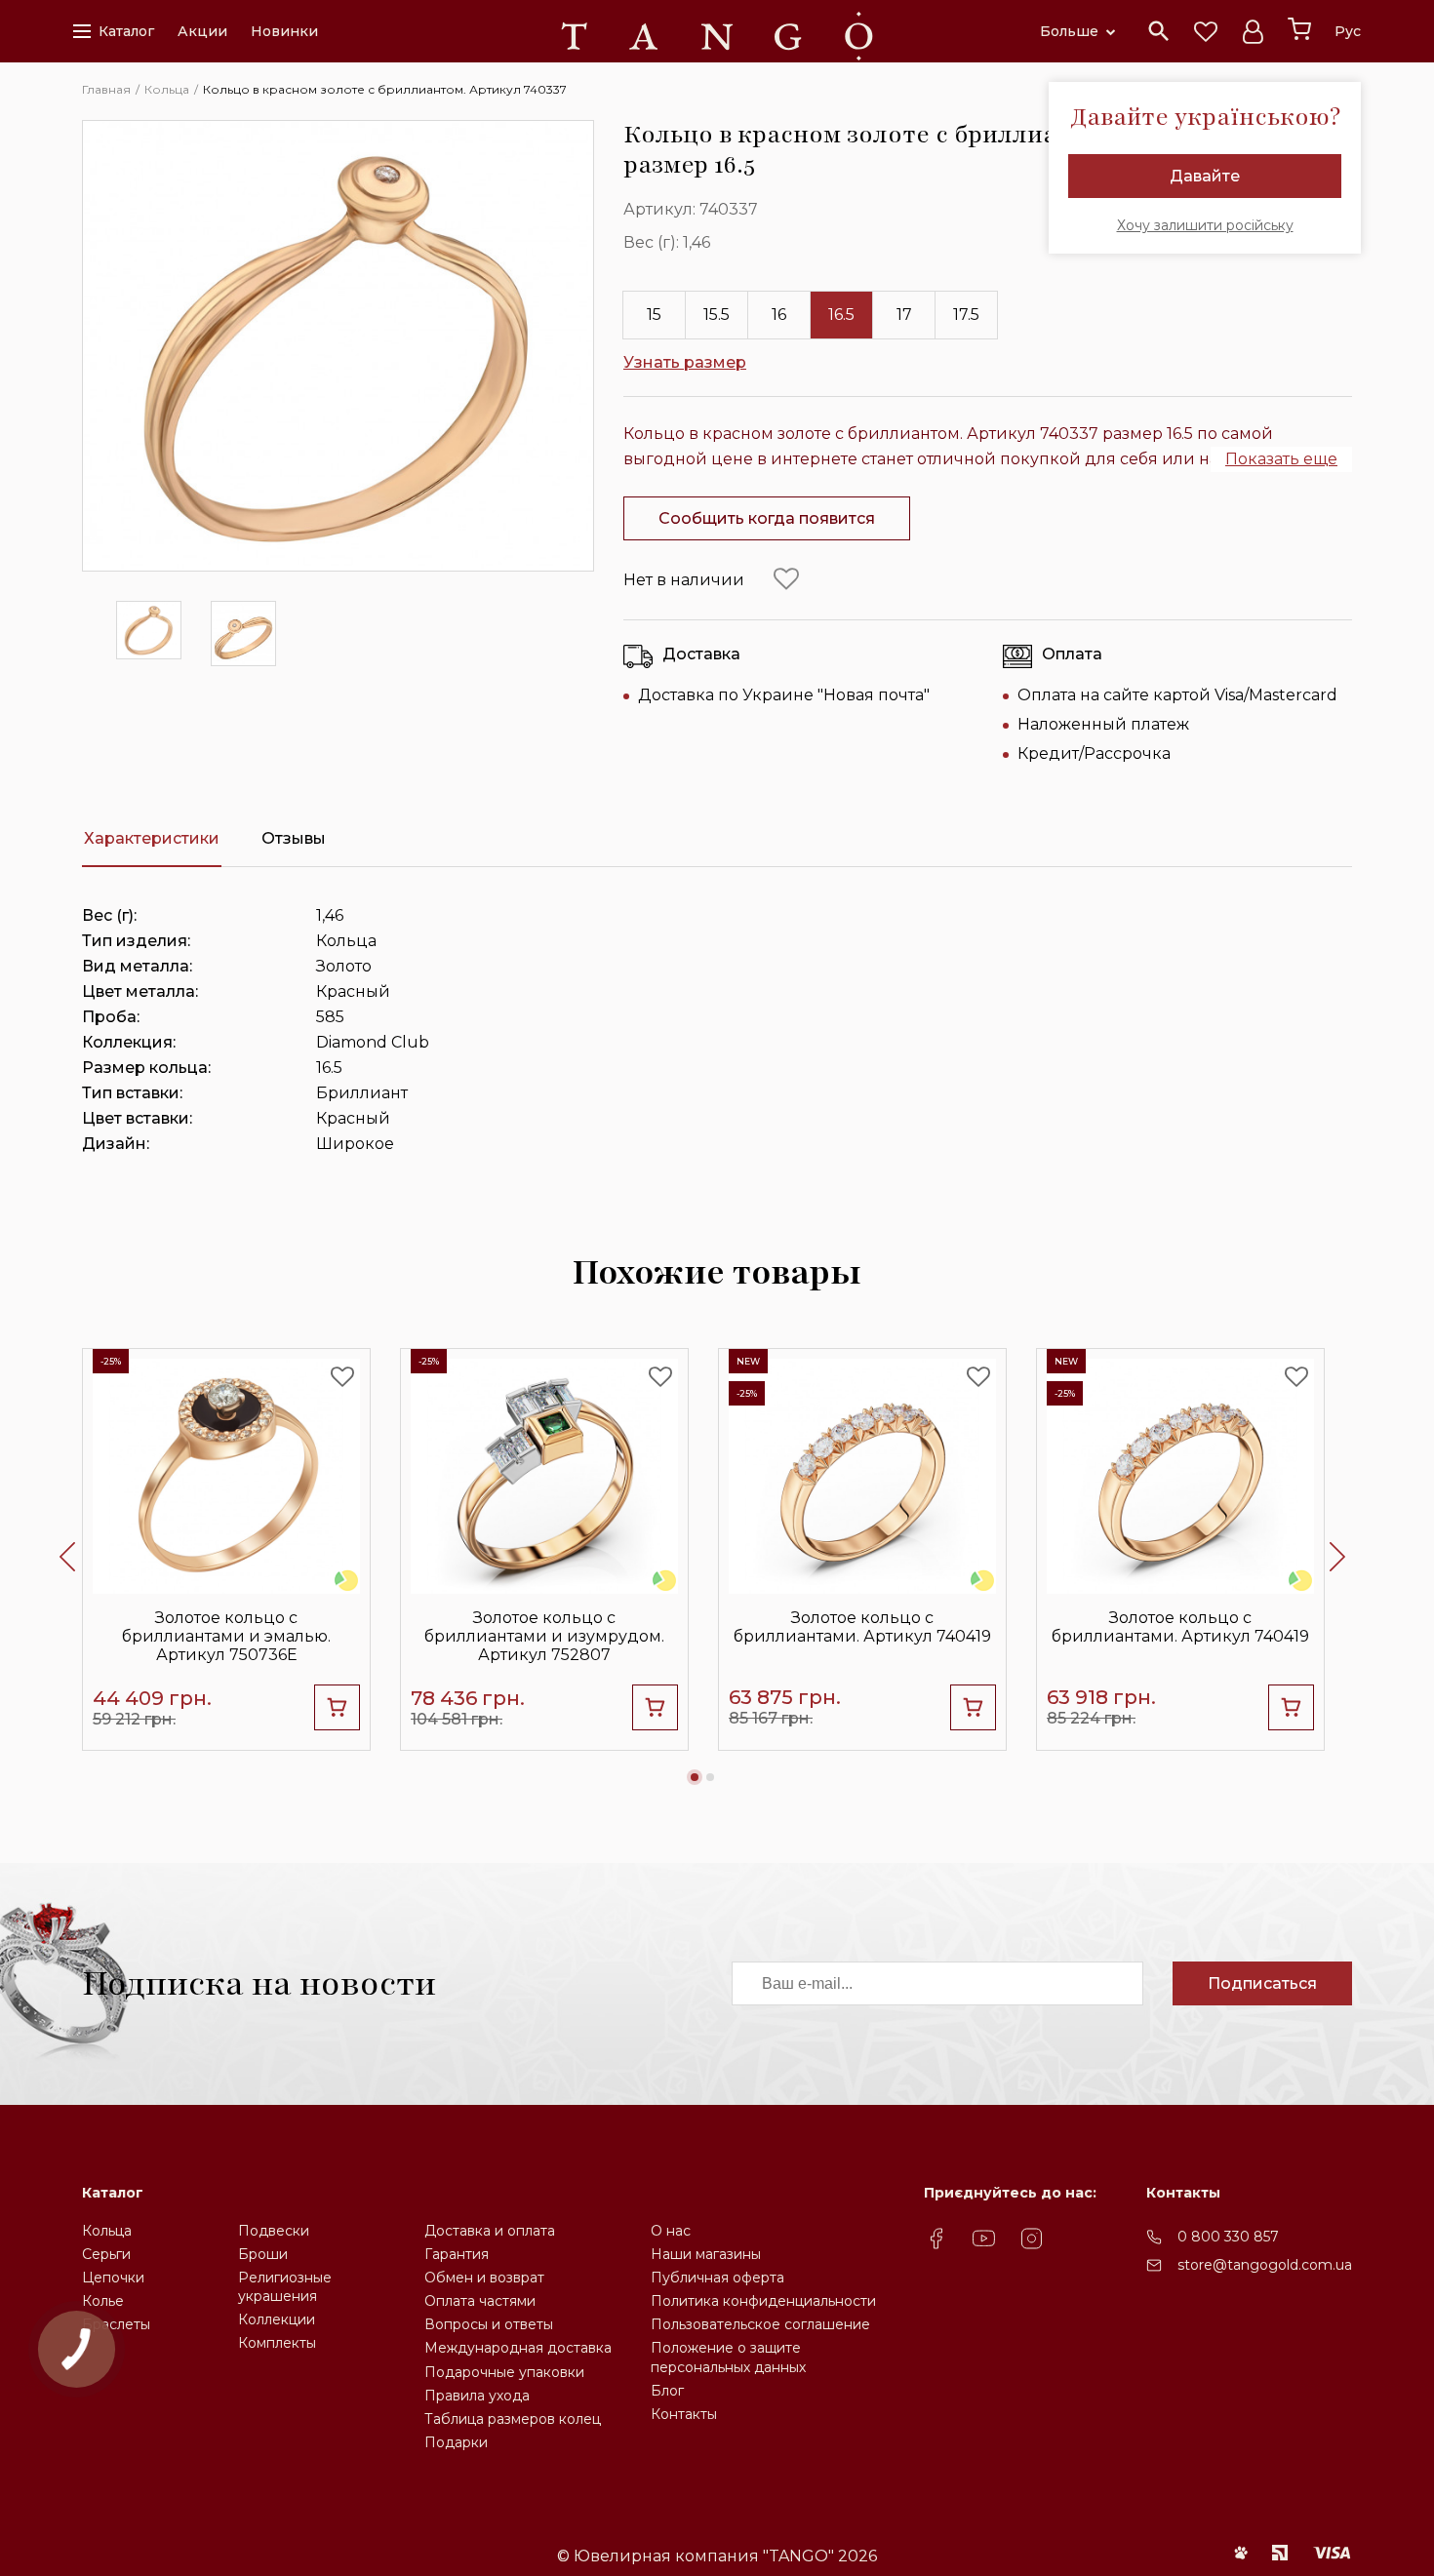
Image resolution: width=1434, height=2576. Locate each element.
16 (779, 315)
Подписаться (1262, 1983)
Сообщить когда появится (767, 518)
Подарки (456, 2442)
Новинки (284, 31)
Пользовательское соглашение (760, 2324)
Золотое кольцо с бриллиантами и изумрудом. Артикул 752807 (544, 1636)
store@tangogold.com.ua (1265, 2265)
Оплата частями (480, 2301)
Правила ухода (477, 2396)
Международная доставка (518, 2348)
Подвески (274, 2231)
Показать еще (1281, 459)
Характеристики (152, 838)
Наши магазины (706, 2254)
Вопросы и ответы (489, 2324)
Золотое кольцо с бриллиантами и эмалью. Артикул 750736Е (226, 1636)
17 (904, 315)
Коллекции (277, 2319)
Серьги (106, 2254)
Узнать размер (685, 362)
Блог (667, 2391)
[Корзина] (1299, 29)
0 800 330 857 (1228, 2237)
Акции (202, 31)
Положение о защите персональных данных (728, 2357)
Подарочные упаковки (504, 2372)
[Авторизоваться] (1253, 31)
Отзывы (294, 838)
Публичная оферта (717, 2278)
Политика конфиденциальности (763, 2301)
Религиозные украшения (285, 2287)
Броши (263, 2254)
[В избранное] (786, 579)
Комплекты (277, 2343)
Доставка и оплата (490, 2231)
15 (654, 315)
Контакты (684, 2414)
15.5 (717, 315)
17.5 (966, 315)
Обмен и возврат (484, 2278)
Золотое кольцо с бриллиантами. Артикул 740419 (862, 1627)
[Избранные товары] (1206, 31)
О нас (671, 2231)
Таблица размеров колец (513, 2419)
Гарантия (457, 2254)
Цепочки (113, 2278)
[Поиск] (1159, 31)
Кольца (107, 2231)
